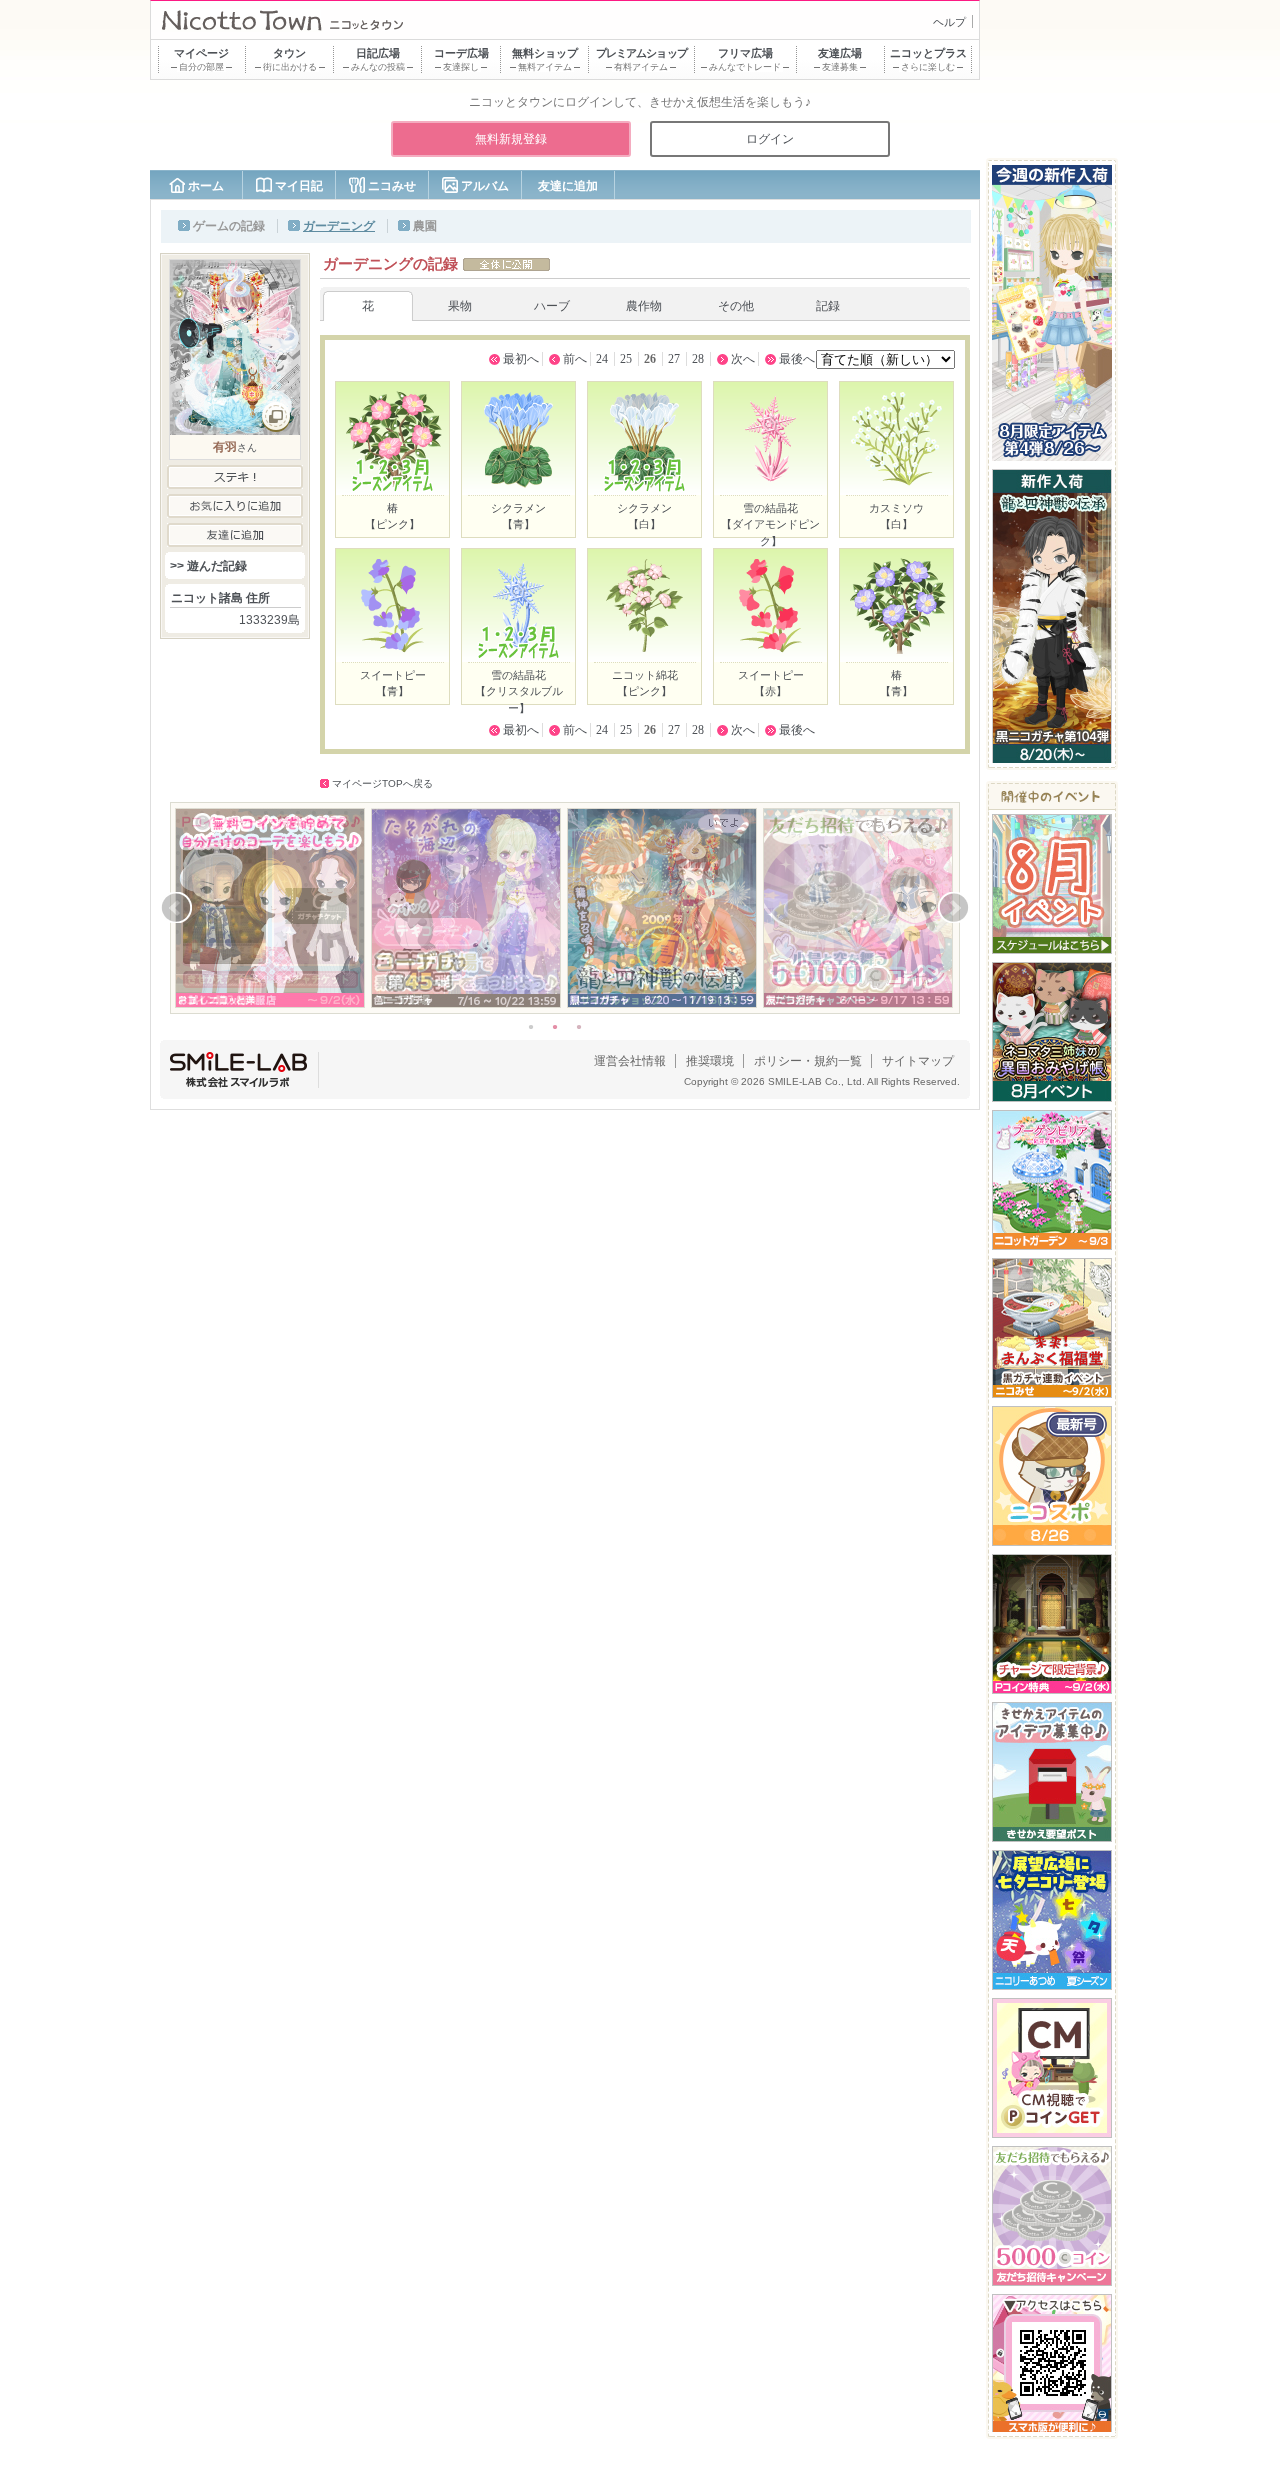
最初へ (521, 359)
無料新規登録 (511, 139)
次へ (743, 359)
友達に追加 (568, 186)
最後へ (797, 359)
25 (626, 359)
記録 (828, 306)
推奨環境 (710, 1061)
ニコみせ (392, 186)
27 (674, 359)
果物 (460, 306)
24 (602, 359)
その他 (736, 306)
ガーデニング (339, 226)
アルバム (485, 186)
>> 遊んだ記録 (208, 566)
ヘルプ (949, 22)
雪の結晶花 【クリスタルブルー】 (519, 691)
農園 (425, 226)
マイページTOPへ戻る (382, 783)
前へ (575, 359)
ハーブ (552, 306)
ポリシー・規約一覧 (808, 1061)
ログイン (770, 139)
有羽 (225, 447)
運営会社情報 (630, 1061)
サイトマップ (918, 1061)
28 (698, 359)
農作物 (644, 306)
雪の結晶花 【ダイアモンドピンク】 (770, 524)
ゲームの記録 (229, 226)
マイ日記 (299, 186)
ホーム (206, 186)
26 (650, 359)
